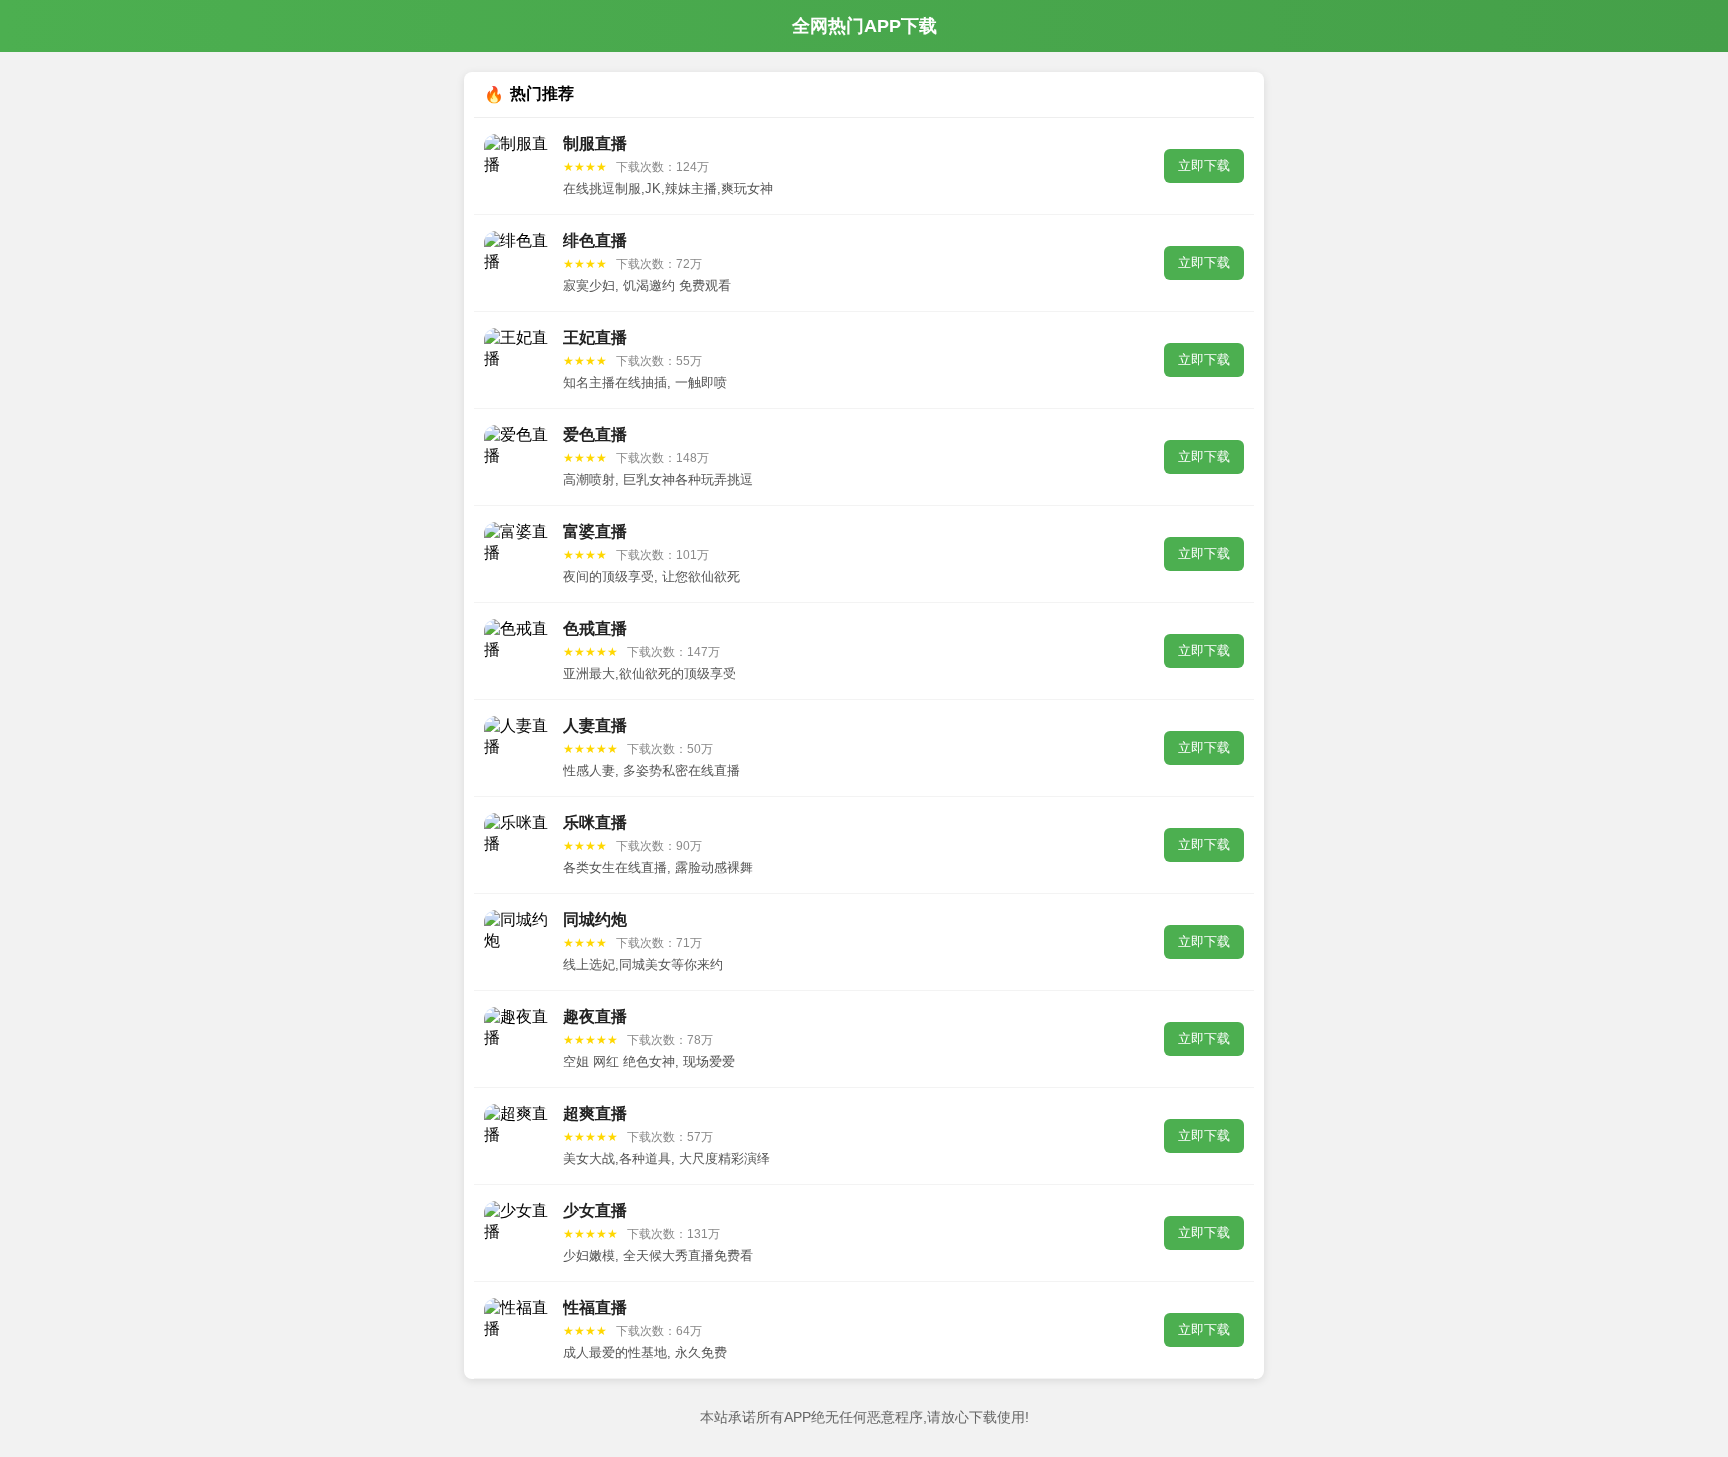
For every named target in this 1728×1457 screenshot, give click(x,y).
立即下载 (1204, 165)
